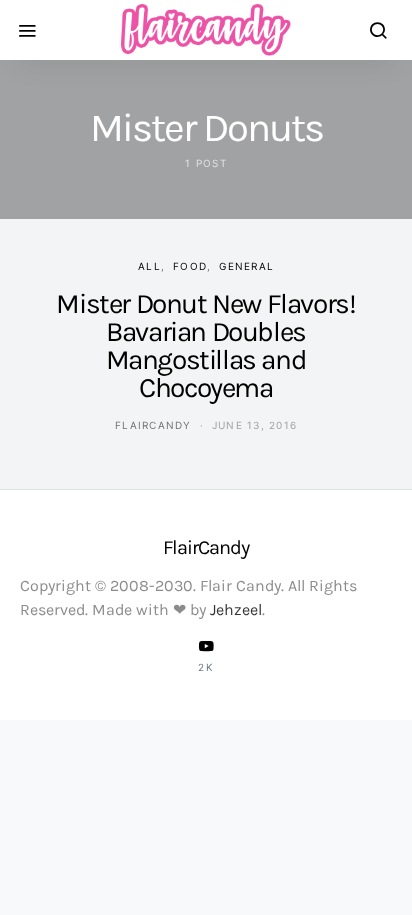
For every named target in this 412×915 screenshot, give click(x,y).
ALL (149, 266)
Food (190, 266)
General (246, 266)
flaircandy (153, 425)
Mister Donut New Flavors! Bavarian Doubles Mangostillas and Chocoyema (205, 345)
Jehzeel (236, 609)
